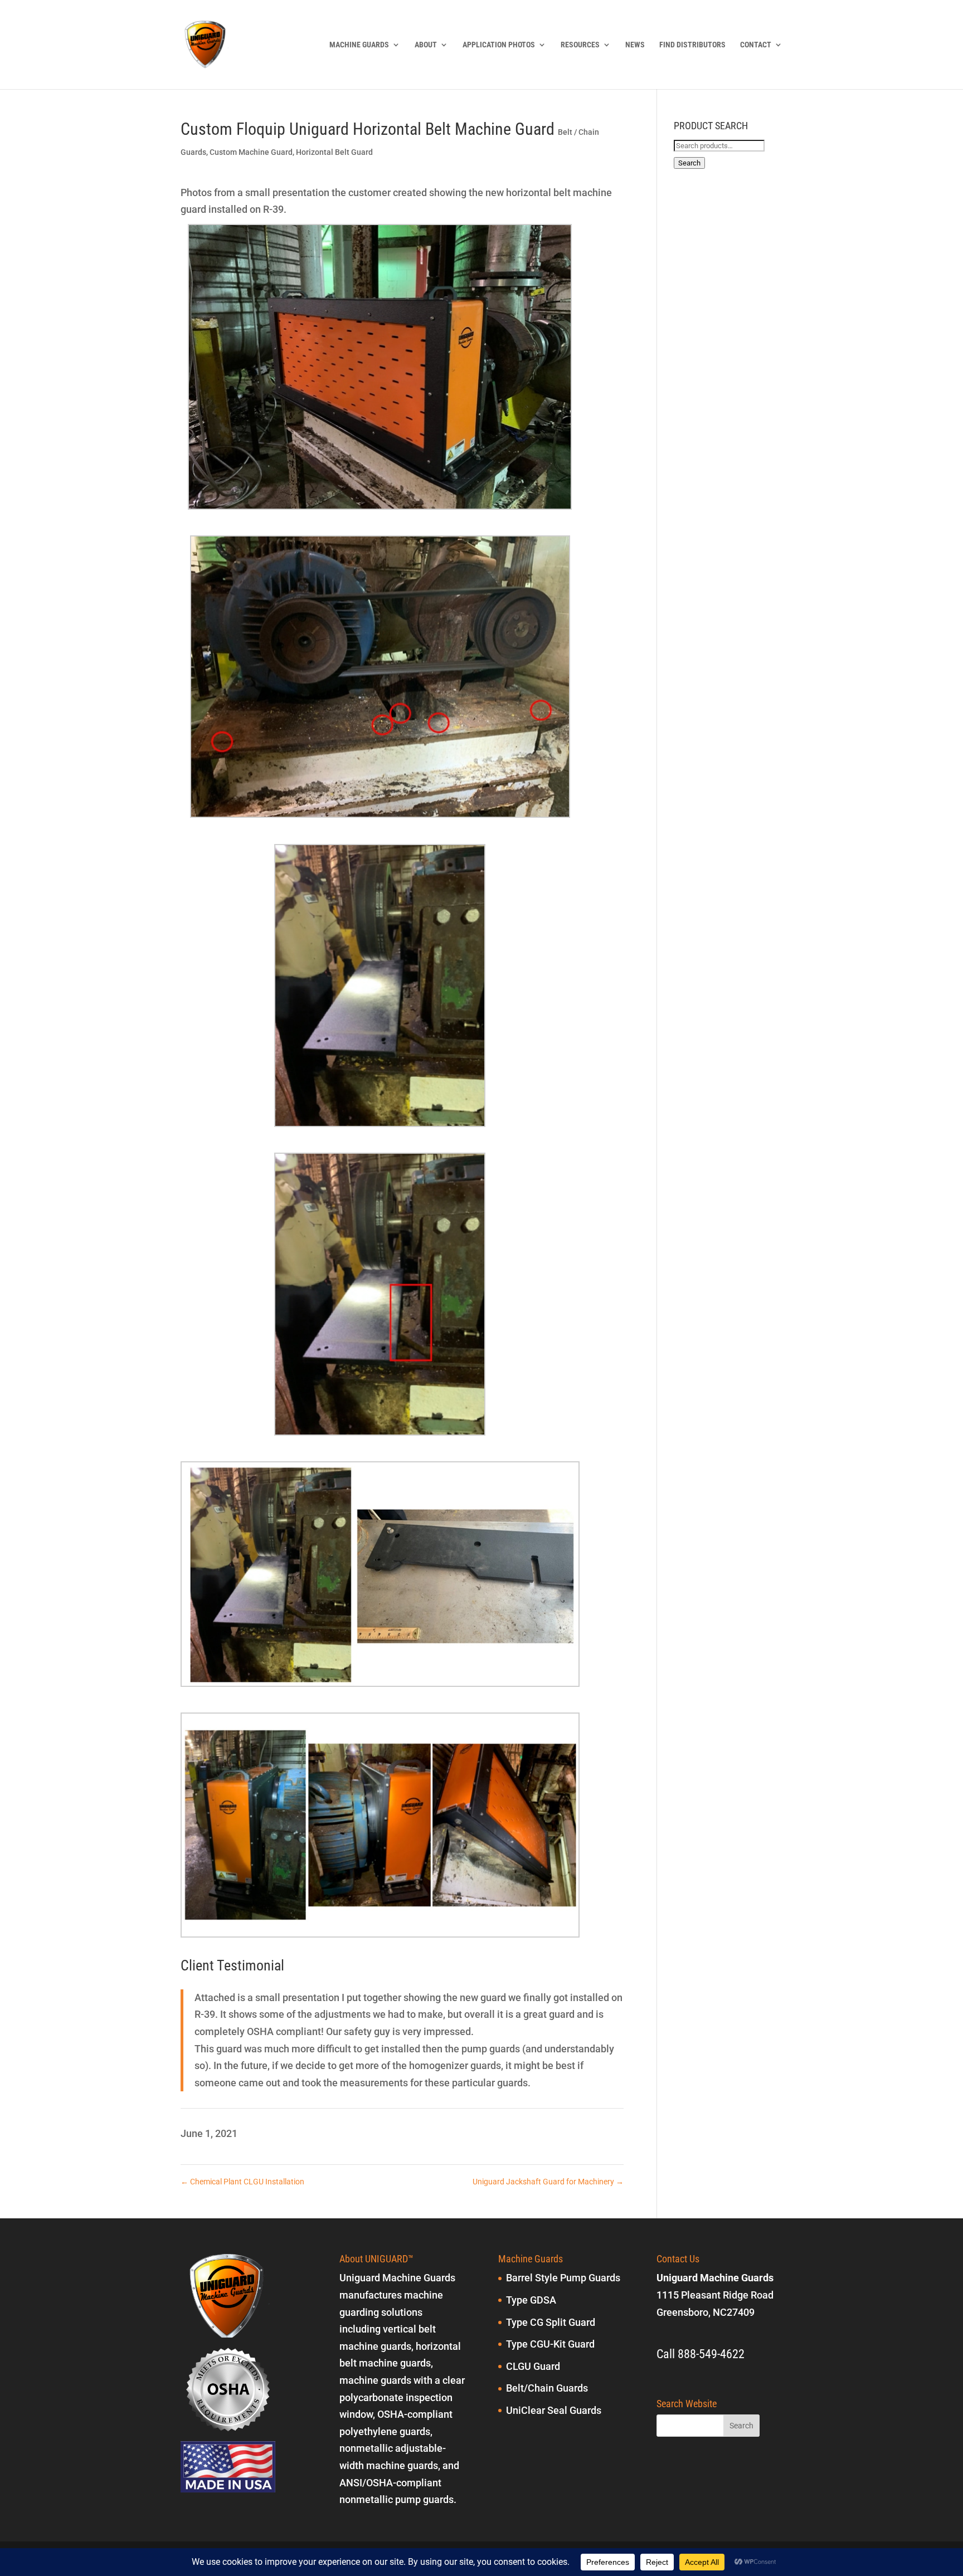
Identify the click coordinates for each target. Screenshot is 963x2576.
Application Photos (499, 45)
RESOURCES (580, 45)
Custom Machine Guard (251, 152)
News (635, 45)
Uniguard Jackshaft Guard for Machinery (548, 2182)
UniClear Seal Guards (554, 2410)
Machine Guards (359, 45)
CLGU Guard (533, 2366)
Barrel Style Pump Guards (563, 2278)
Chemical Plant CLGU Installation (242, 2182)
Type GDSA (531, 2300)
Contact (756, 45)
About (426, 45)
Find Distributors (692, 45)
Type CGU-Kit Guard (550, 2344)
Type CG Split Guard (551, 2322)
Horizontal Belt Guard (334, 152)
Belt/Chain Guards (547, 2388)
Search (689, 163)
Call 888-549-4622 (701, 2354)
